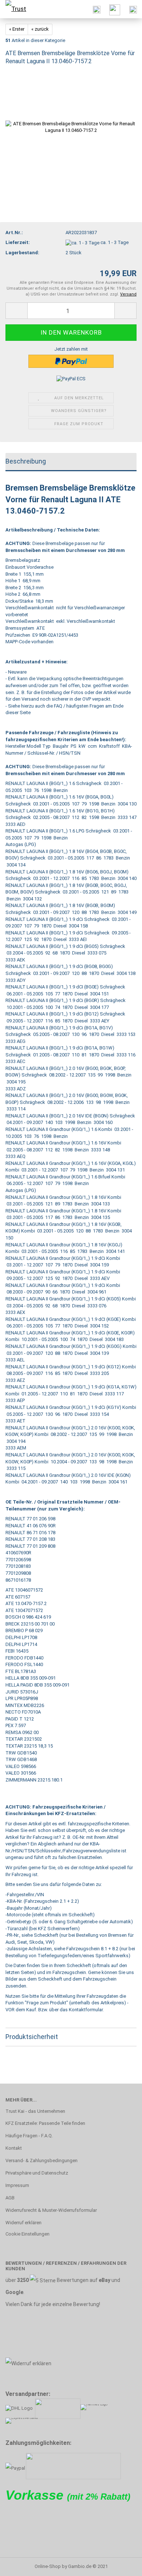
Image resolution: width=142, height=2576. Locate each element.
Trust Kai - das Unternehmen (35, 2111)
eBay (104, 2280)
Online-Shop (48, 2566)
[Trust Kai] (18, 9)
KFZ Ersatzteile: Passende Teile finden (45, 2123)
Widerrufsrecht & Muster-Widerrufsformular (51, 2210)
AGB (10, 2198)
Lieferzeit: (18, 242)
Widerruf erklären (23, 2223)
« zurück (40, 29)
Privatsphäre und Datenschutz (37, 2173)
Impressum (17, 2185)
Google (14, 2292)
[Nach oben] (122, 2565)
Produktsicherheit (32, 2037)
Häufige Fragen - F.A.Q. (29, 2136)
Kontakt (14, 2148)
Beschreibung (26, 461)
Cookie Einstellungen (27, 2234)
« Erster (17, 29)
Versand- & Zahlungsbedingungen (42, 2160)
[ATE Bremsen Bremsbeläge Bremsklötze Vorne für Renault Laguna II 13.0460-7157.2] (71, 127)
